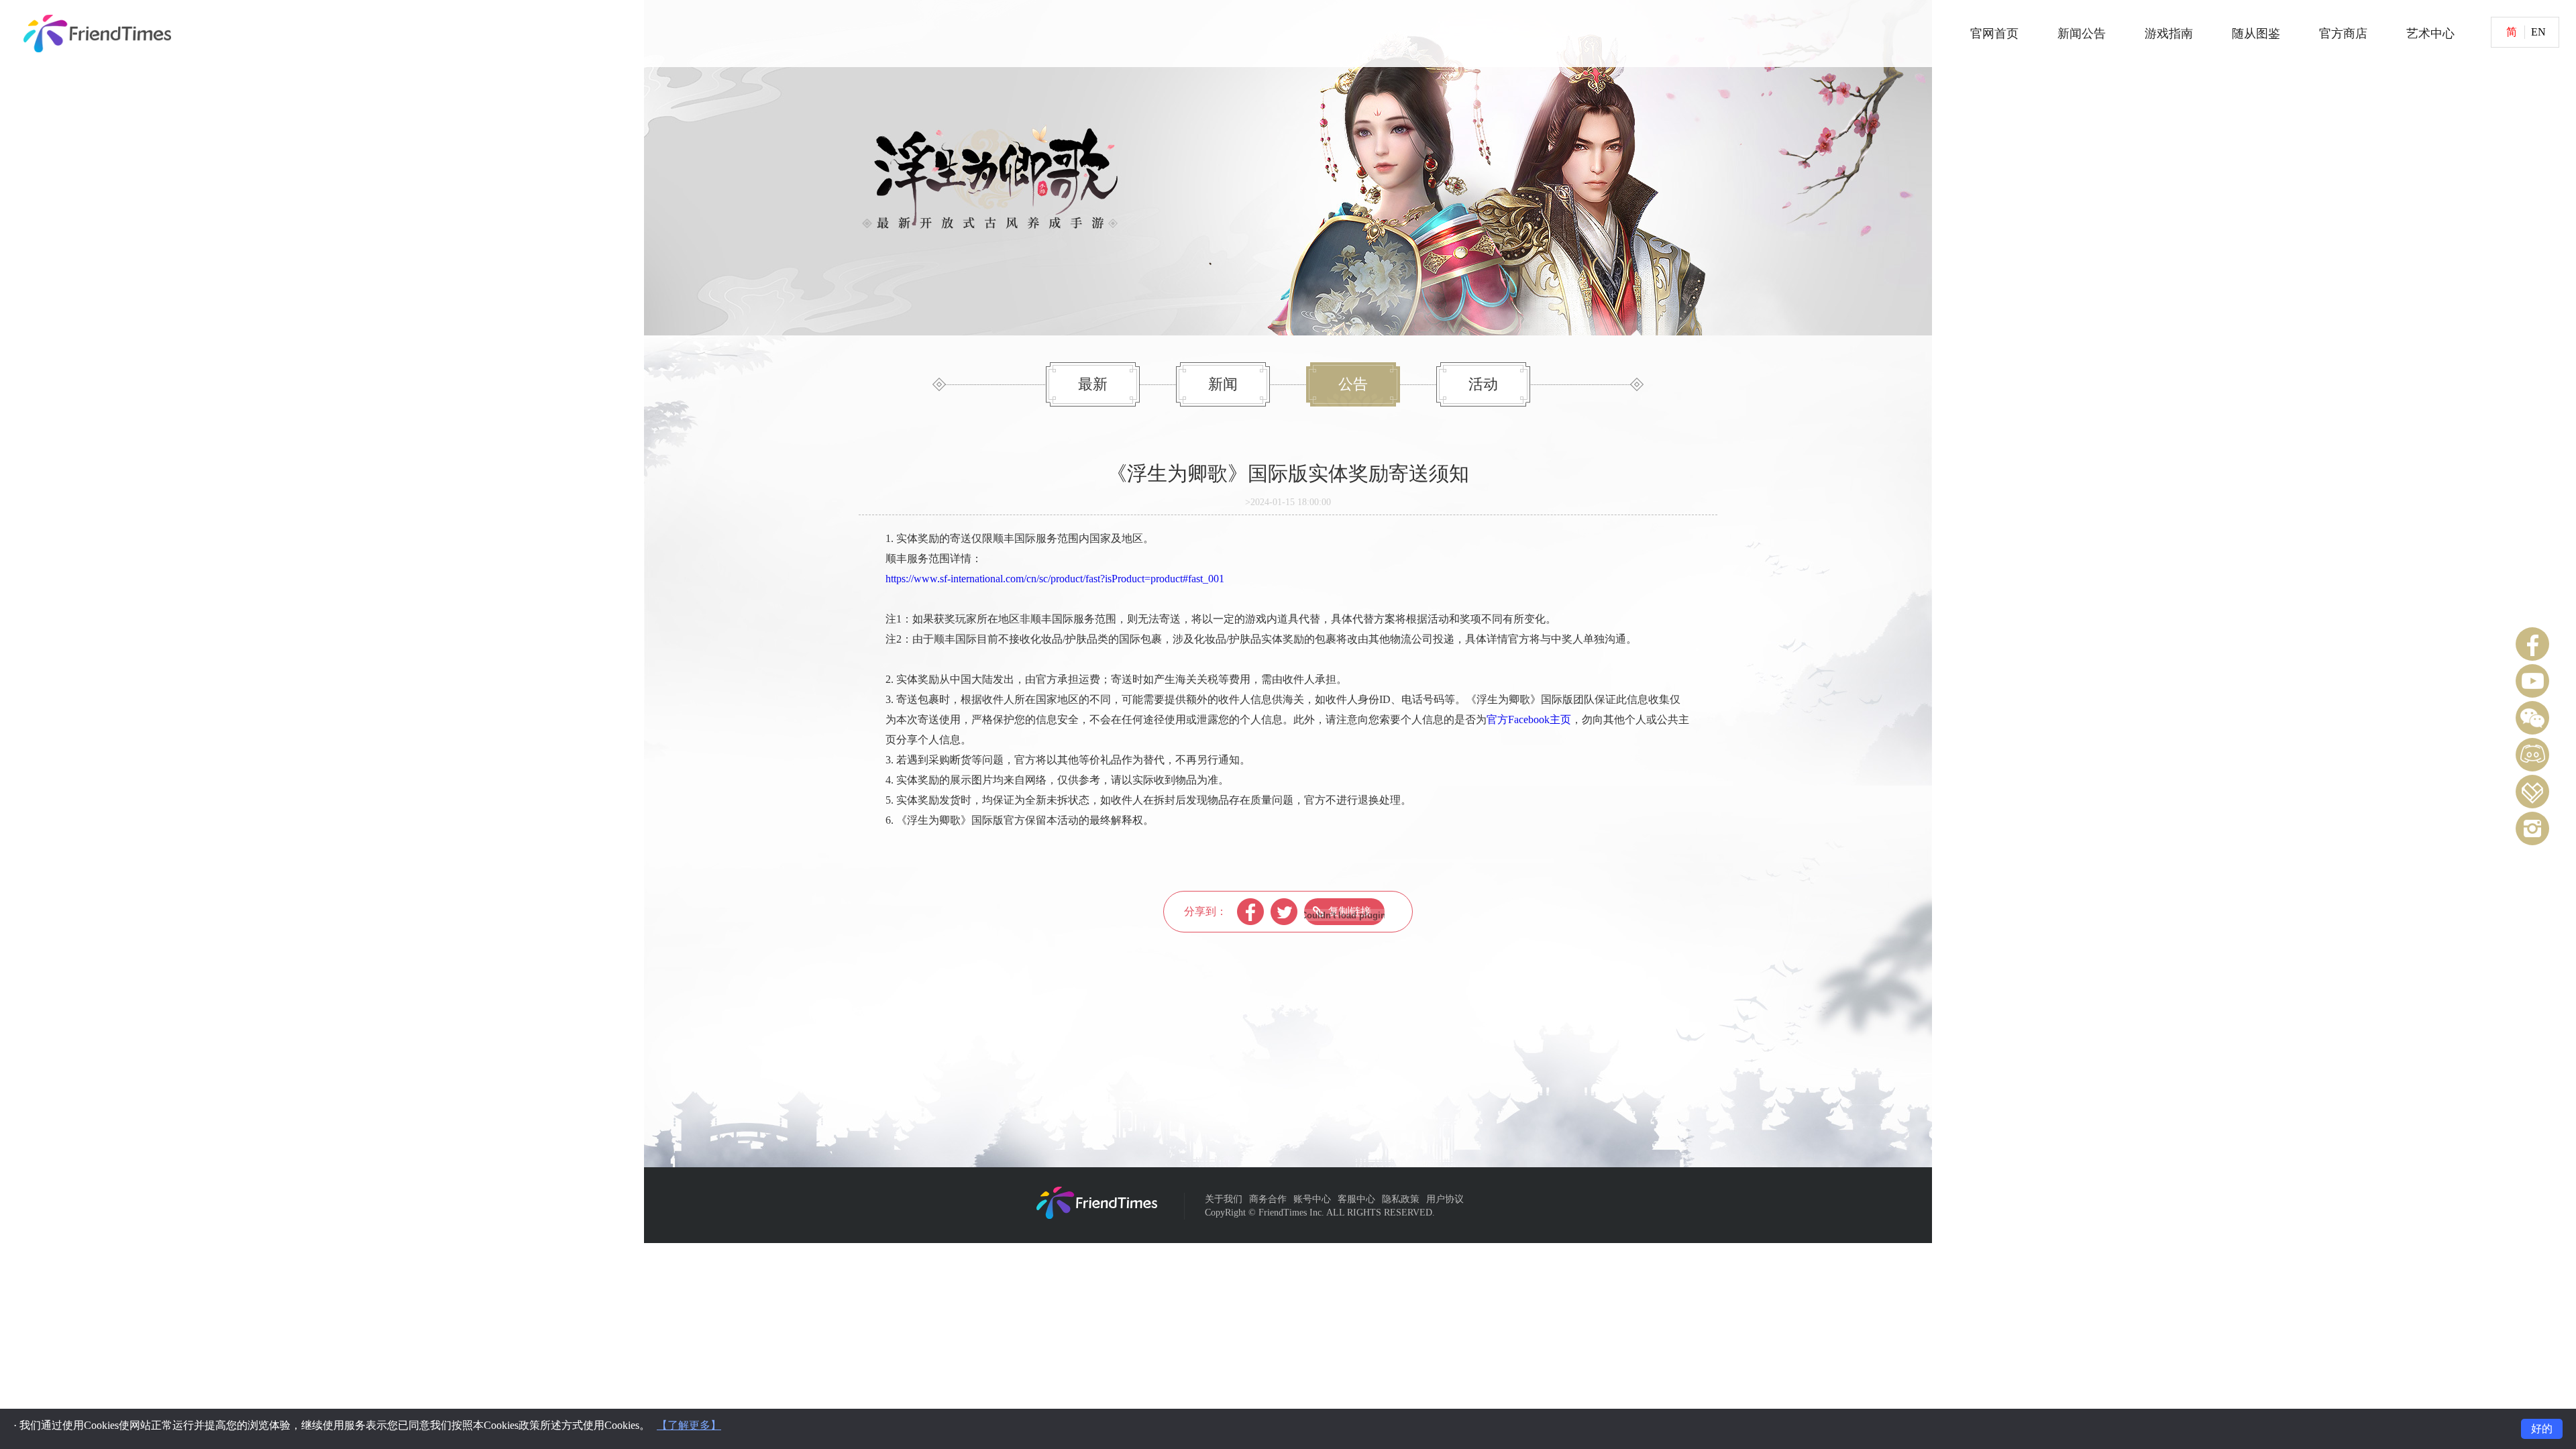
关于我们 (1224, 1199)
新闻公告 (2082, 34)
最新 (1093, 384)
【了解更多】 (689, 1425)
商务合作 (1268, 1199)
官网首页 (1994, 34)
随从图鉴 (2256, 34)
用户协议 (1445, 1199)
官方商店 (2343, 34)
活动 (1483, 384)
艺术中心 (2430, 34)
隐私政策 (1401, 1199)
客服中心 (1356, 1199)
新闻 (1223, 384)
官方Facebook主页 (1529, 719)
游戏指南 (2169, 34)
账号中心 (1312, 1199)
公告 (1353, 384)
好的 (2542, 1429)
